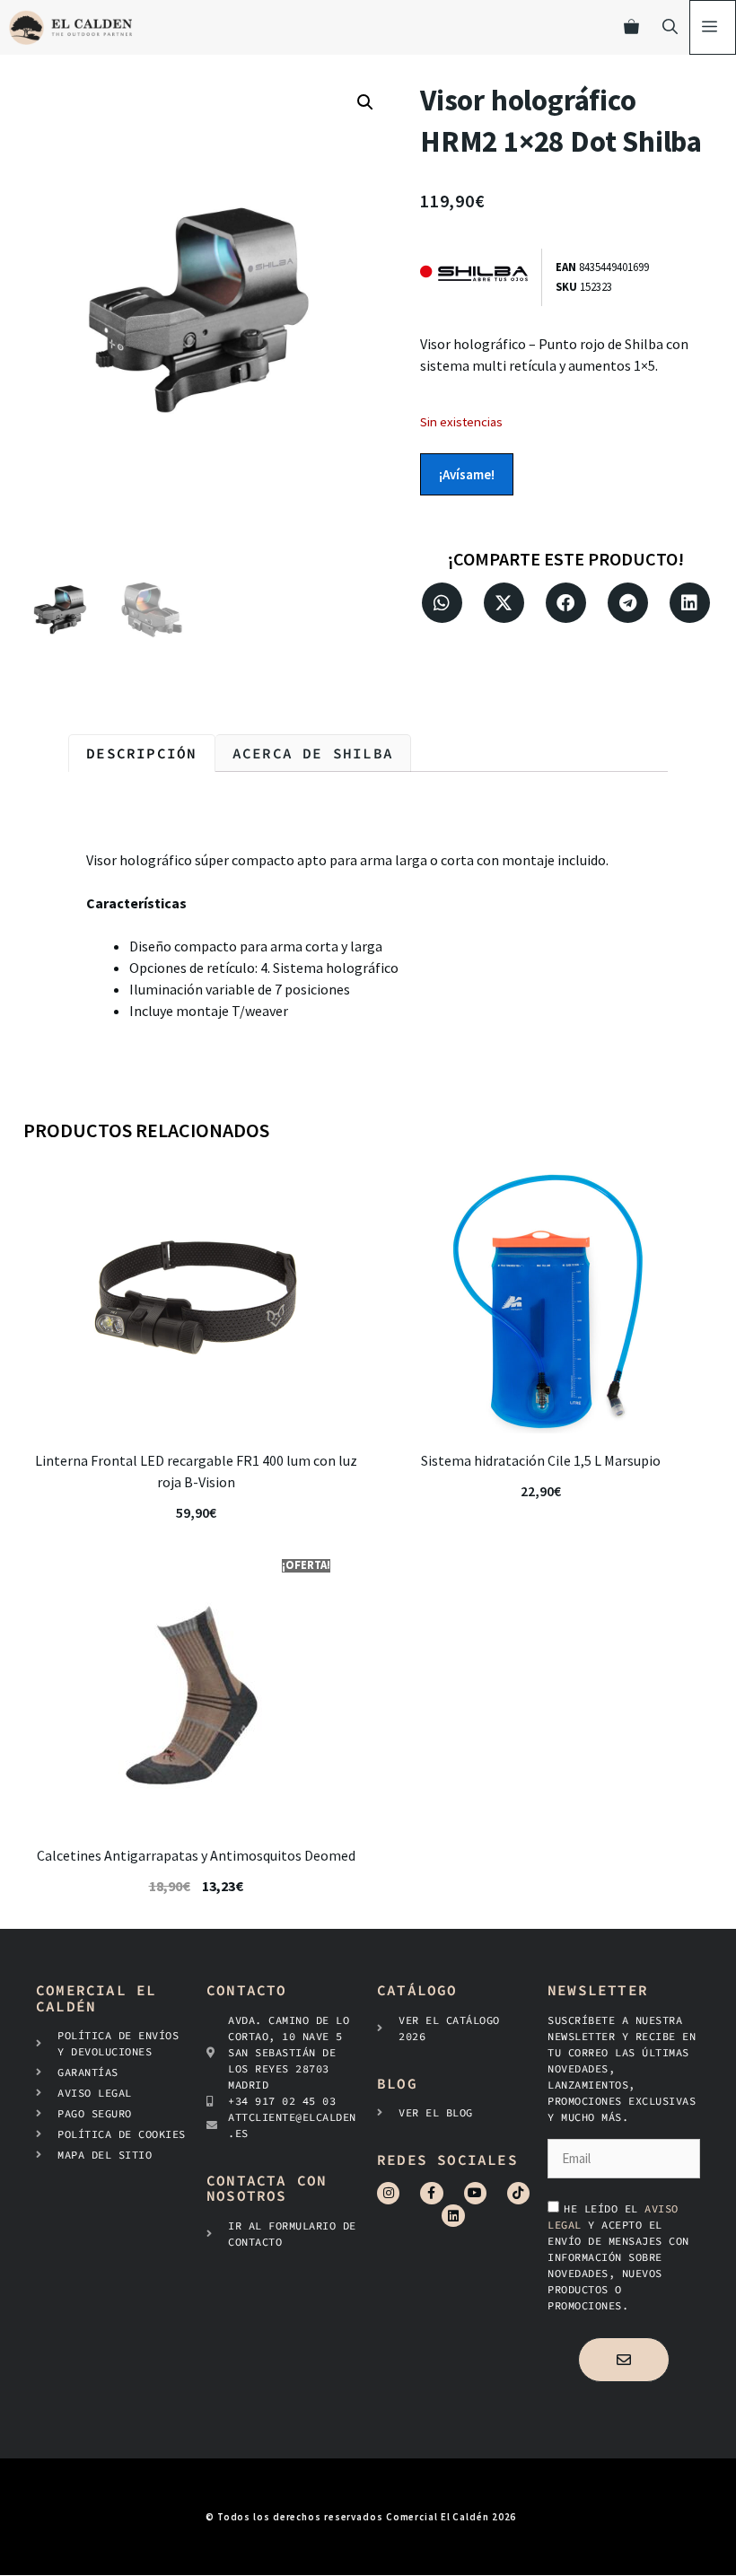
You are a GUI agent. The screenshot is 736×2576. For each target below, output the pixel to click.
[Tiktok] (518, 2193)
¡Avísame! (467, 474)
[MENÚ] (713, 27)
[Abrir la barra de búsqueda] (670, 27)
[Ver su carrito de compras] (631, 27)
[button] (365, 102)
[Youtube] (475, 2193)
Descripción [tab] (141, 753)
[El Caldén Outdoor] (70, 27)
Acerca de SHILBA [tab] (313, 753)
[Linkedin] (453, 2216)
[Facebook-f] (431, 2193)
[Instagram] (388, 2193)
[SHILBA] (481, 277)
